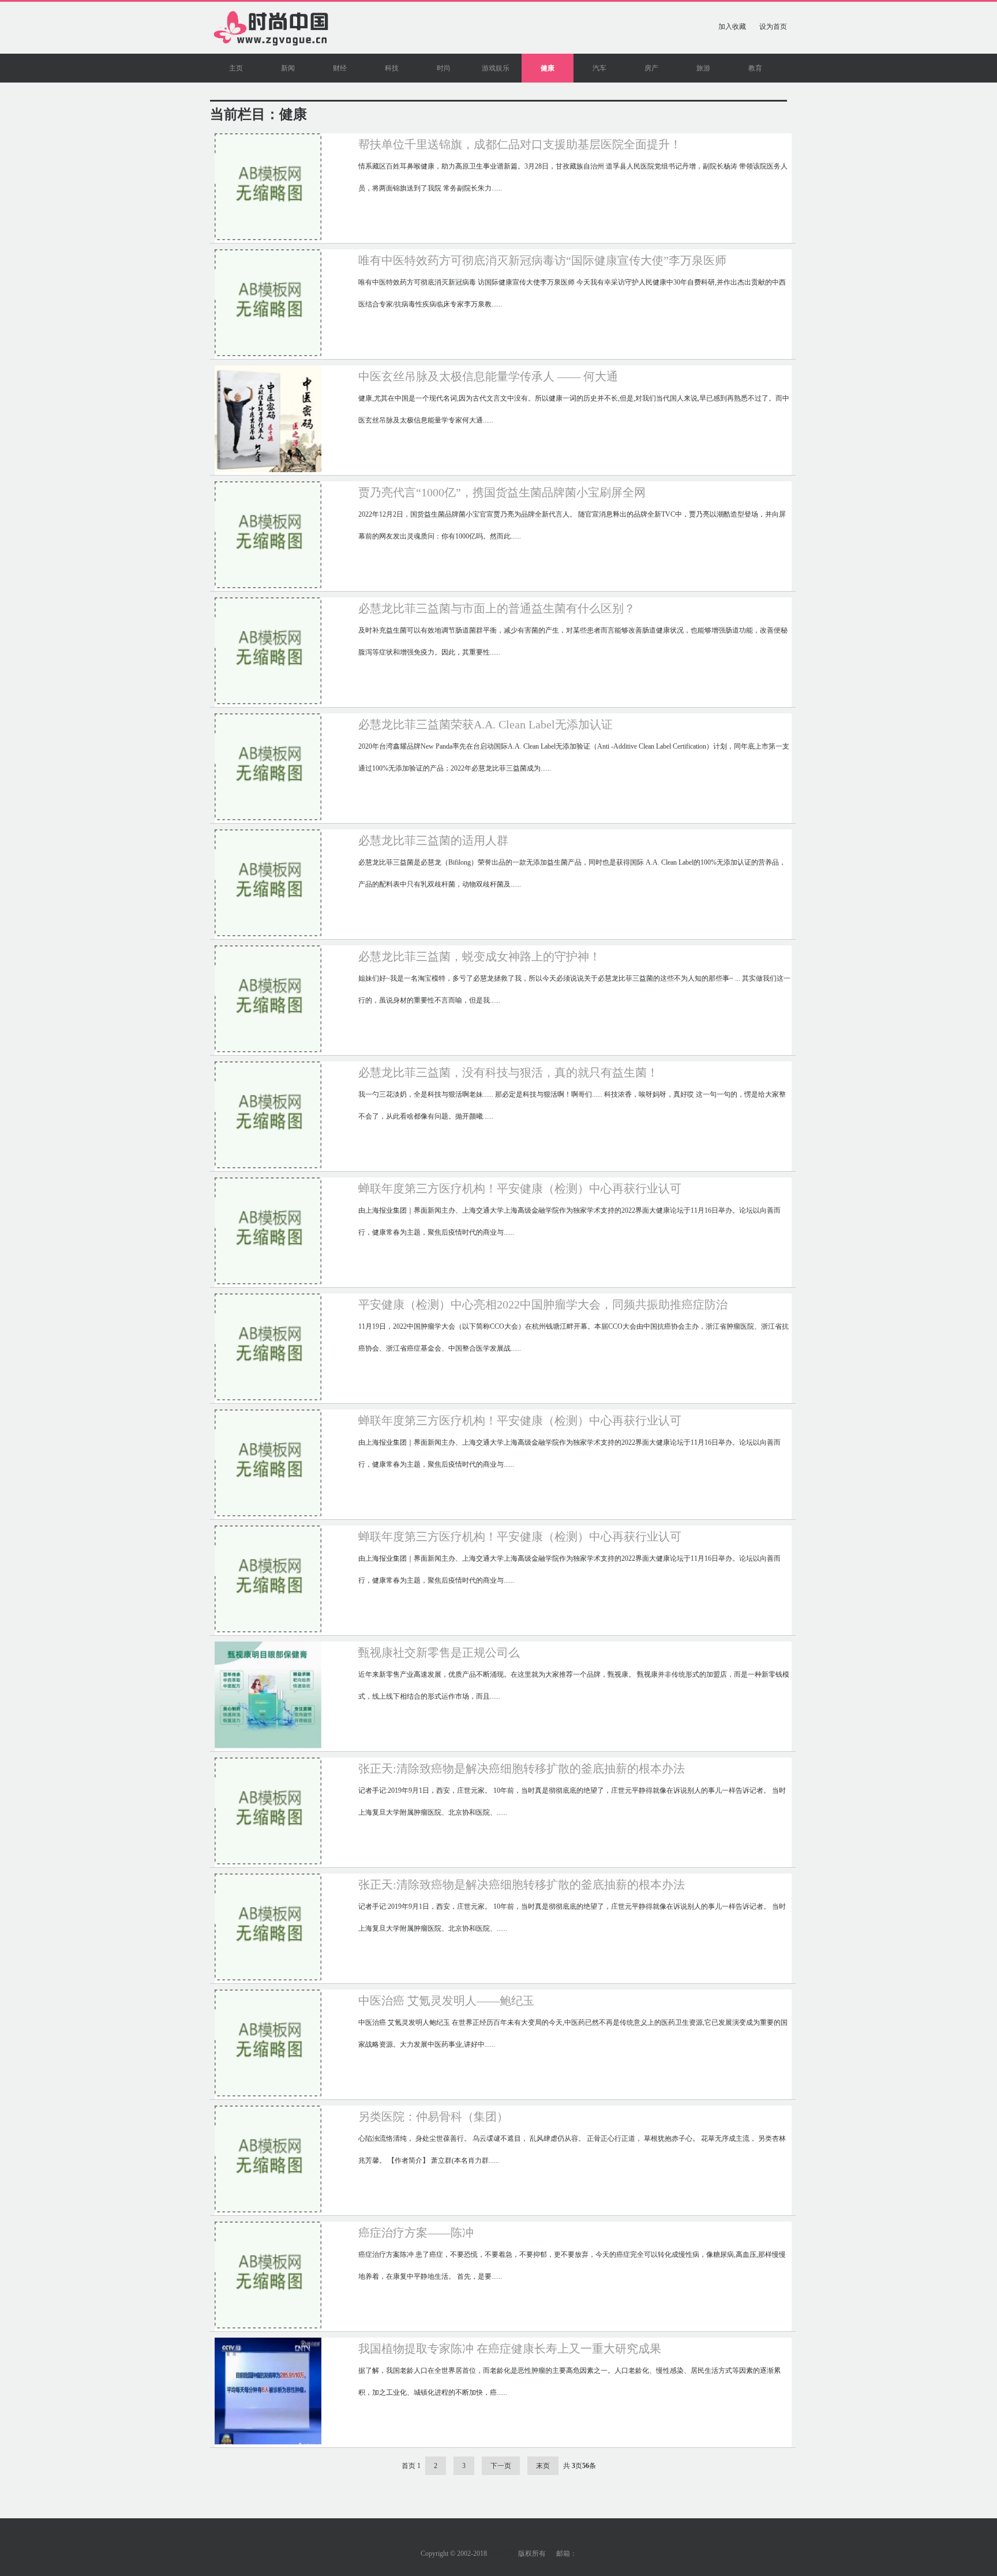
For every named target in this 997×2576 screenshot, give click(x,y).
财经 (340, 68)
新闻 (288, 68)
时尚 (444, 68)
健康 (548, 68)
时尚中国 (503, 2553)
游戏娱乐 (496, 68)
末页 (543, 2466)
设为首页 (773, 27)
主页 (236, 68)
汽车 (599, 68)
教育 (755, 68)
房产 (651, 68)
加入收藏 (732, 27)
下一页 (501, 2466)
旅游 (703, 68)
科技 (392, 68)
